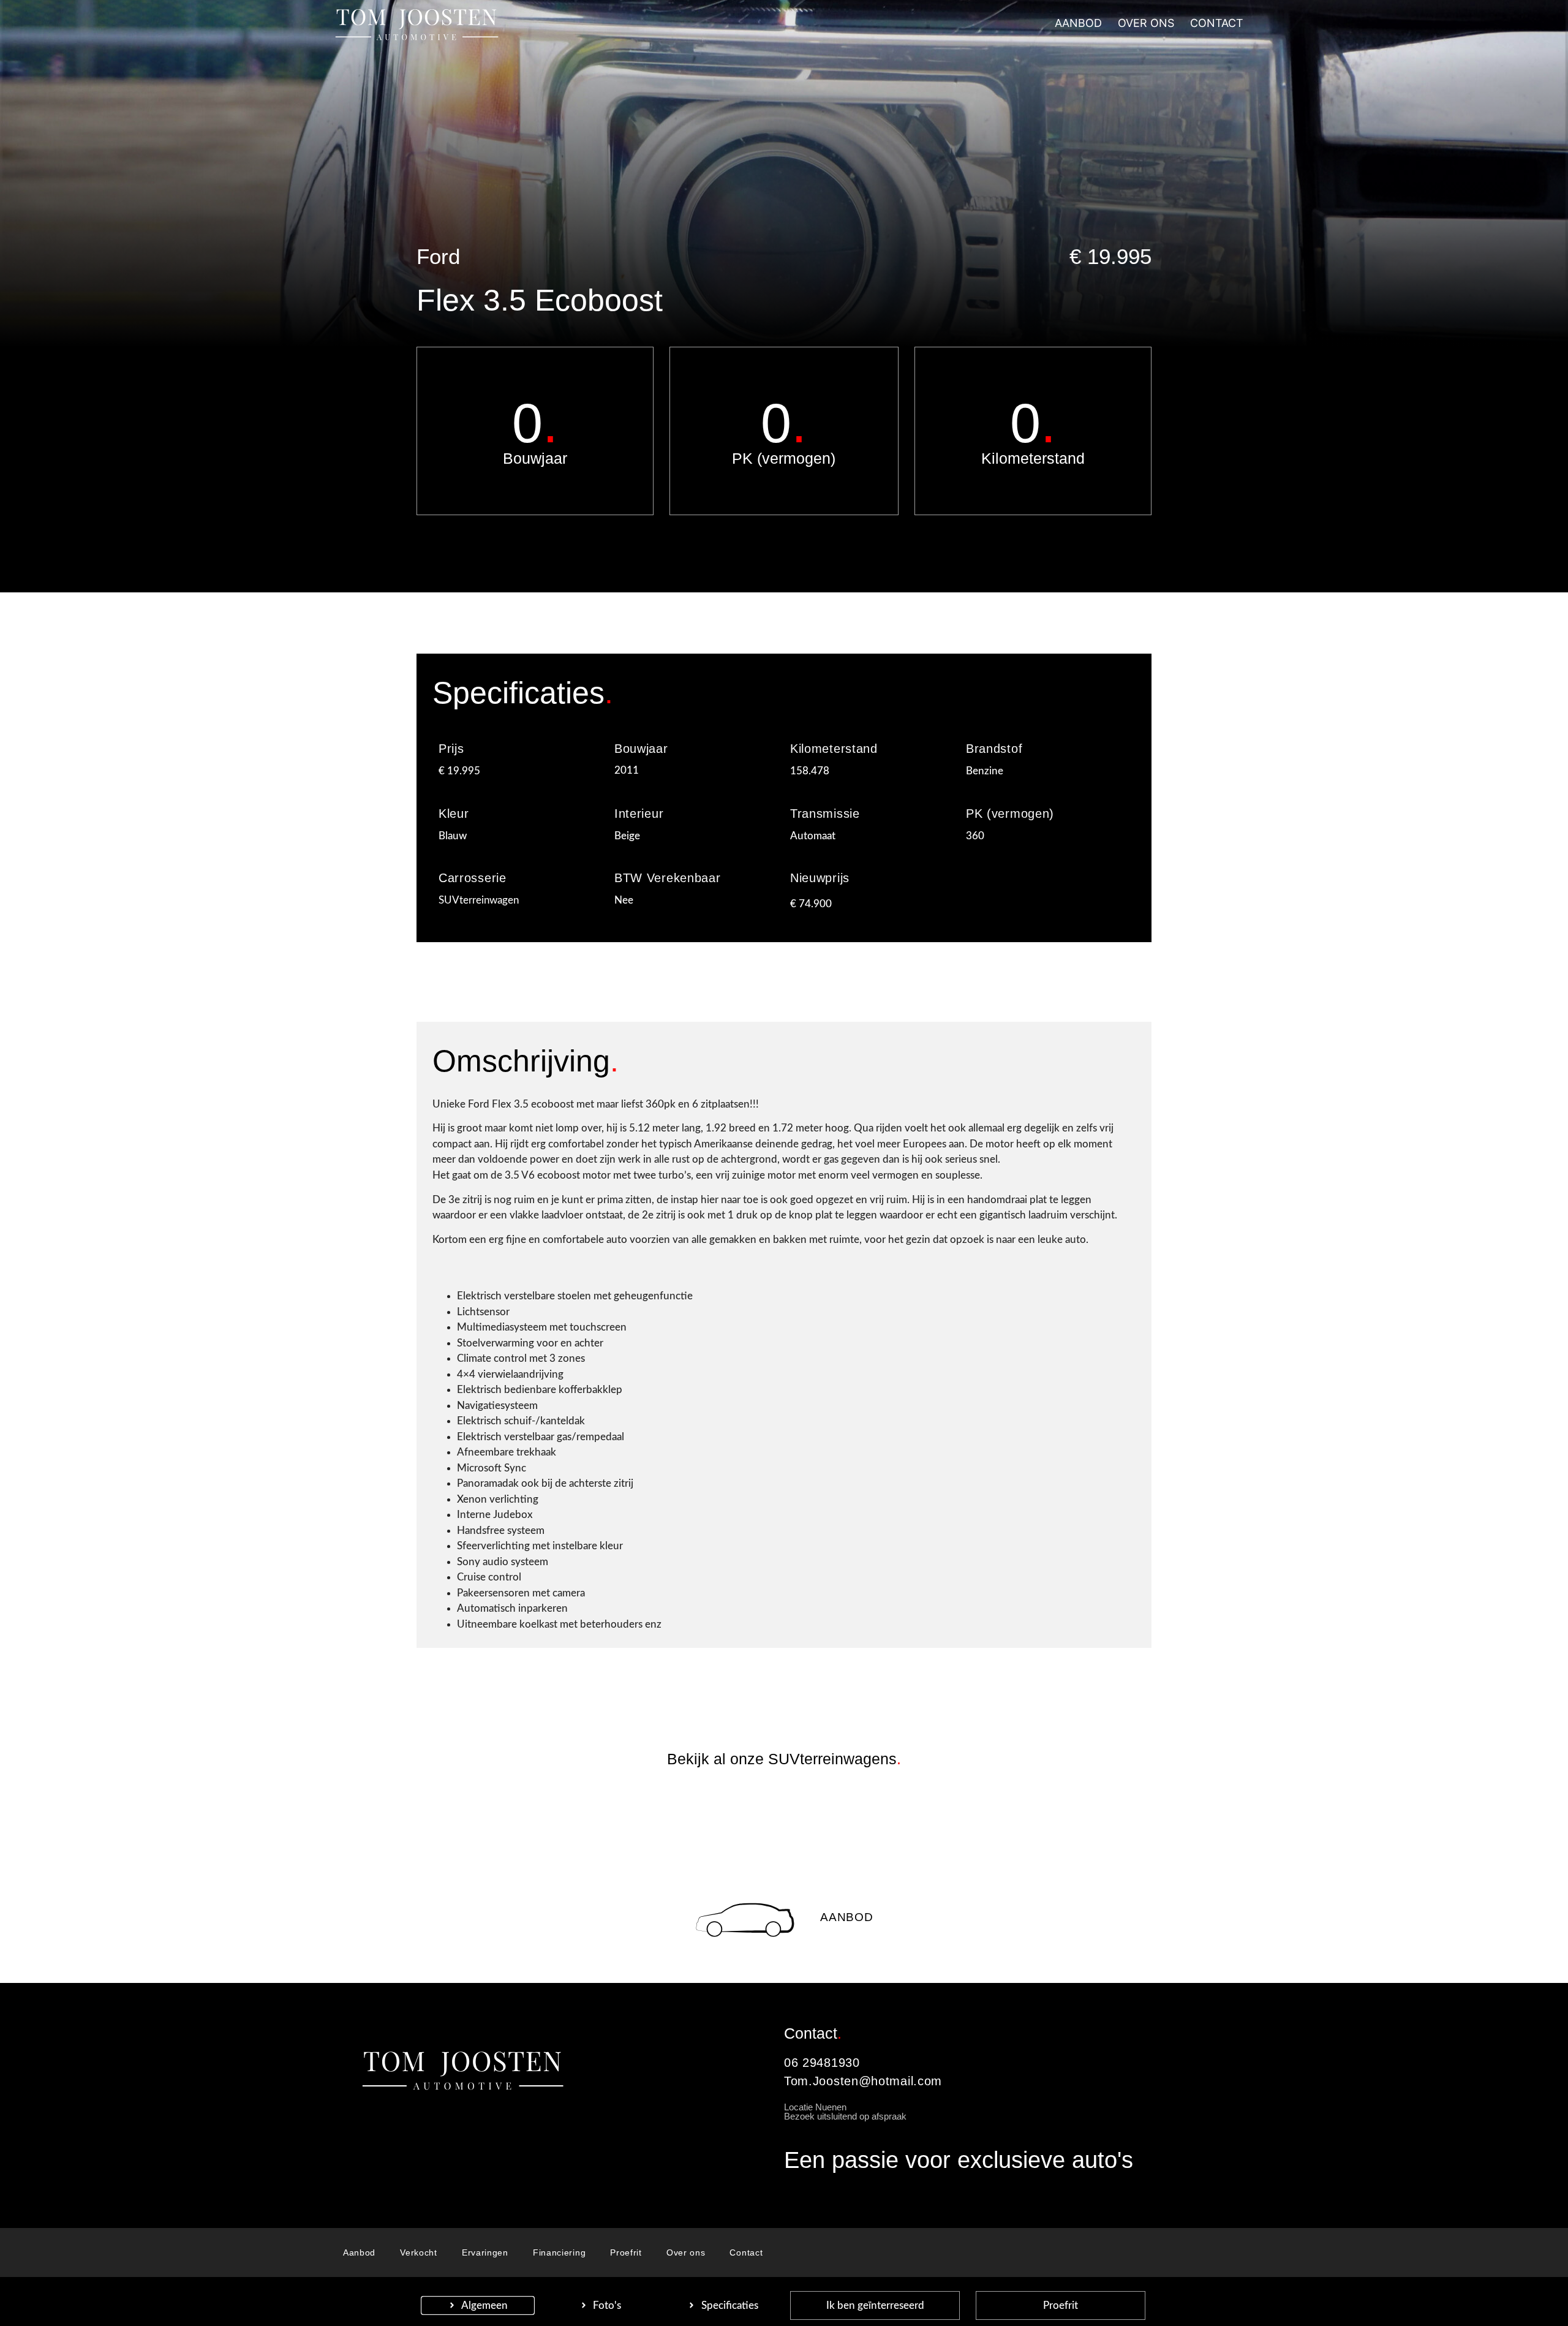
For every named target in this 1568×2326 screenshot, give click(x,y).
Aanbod (846, 1917)
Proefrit (626, 2252)
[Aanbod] (745, 1920)
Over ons (686, 2252)
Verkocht (419, 2252)
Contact (746, 2252)
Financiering (559, 2252)
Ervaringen (485, 2252)
